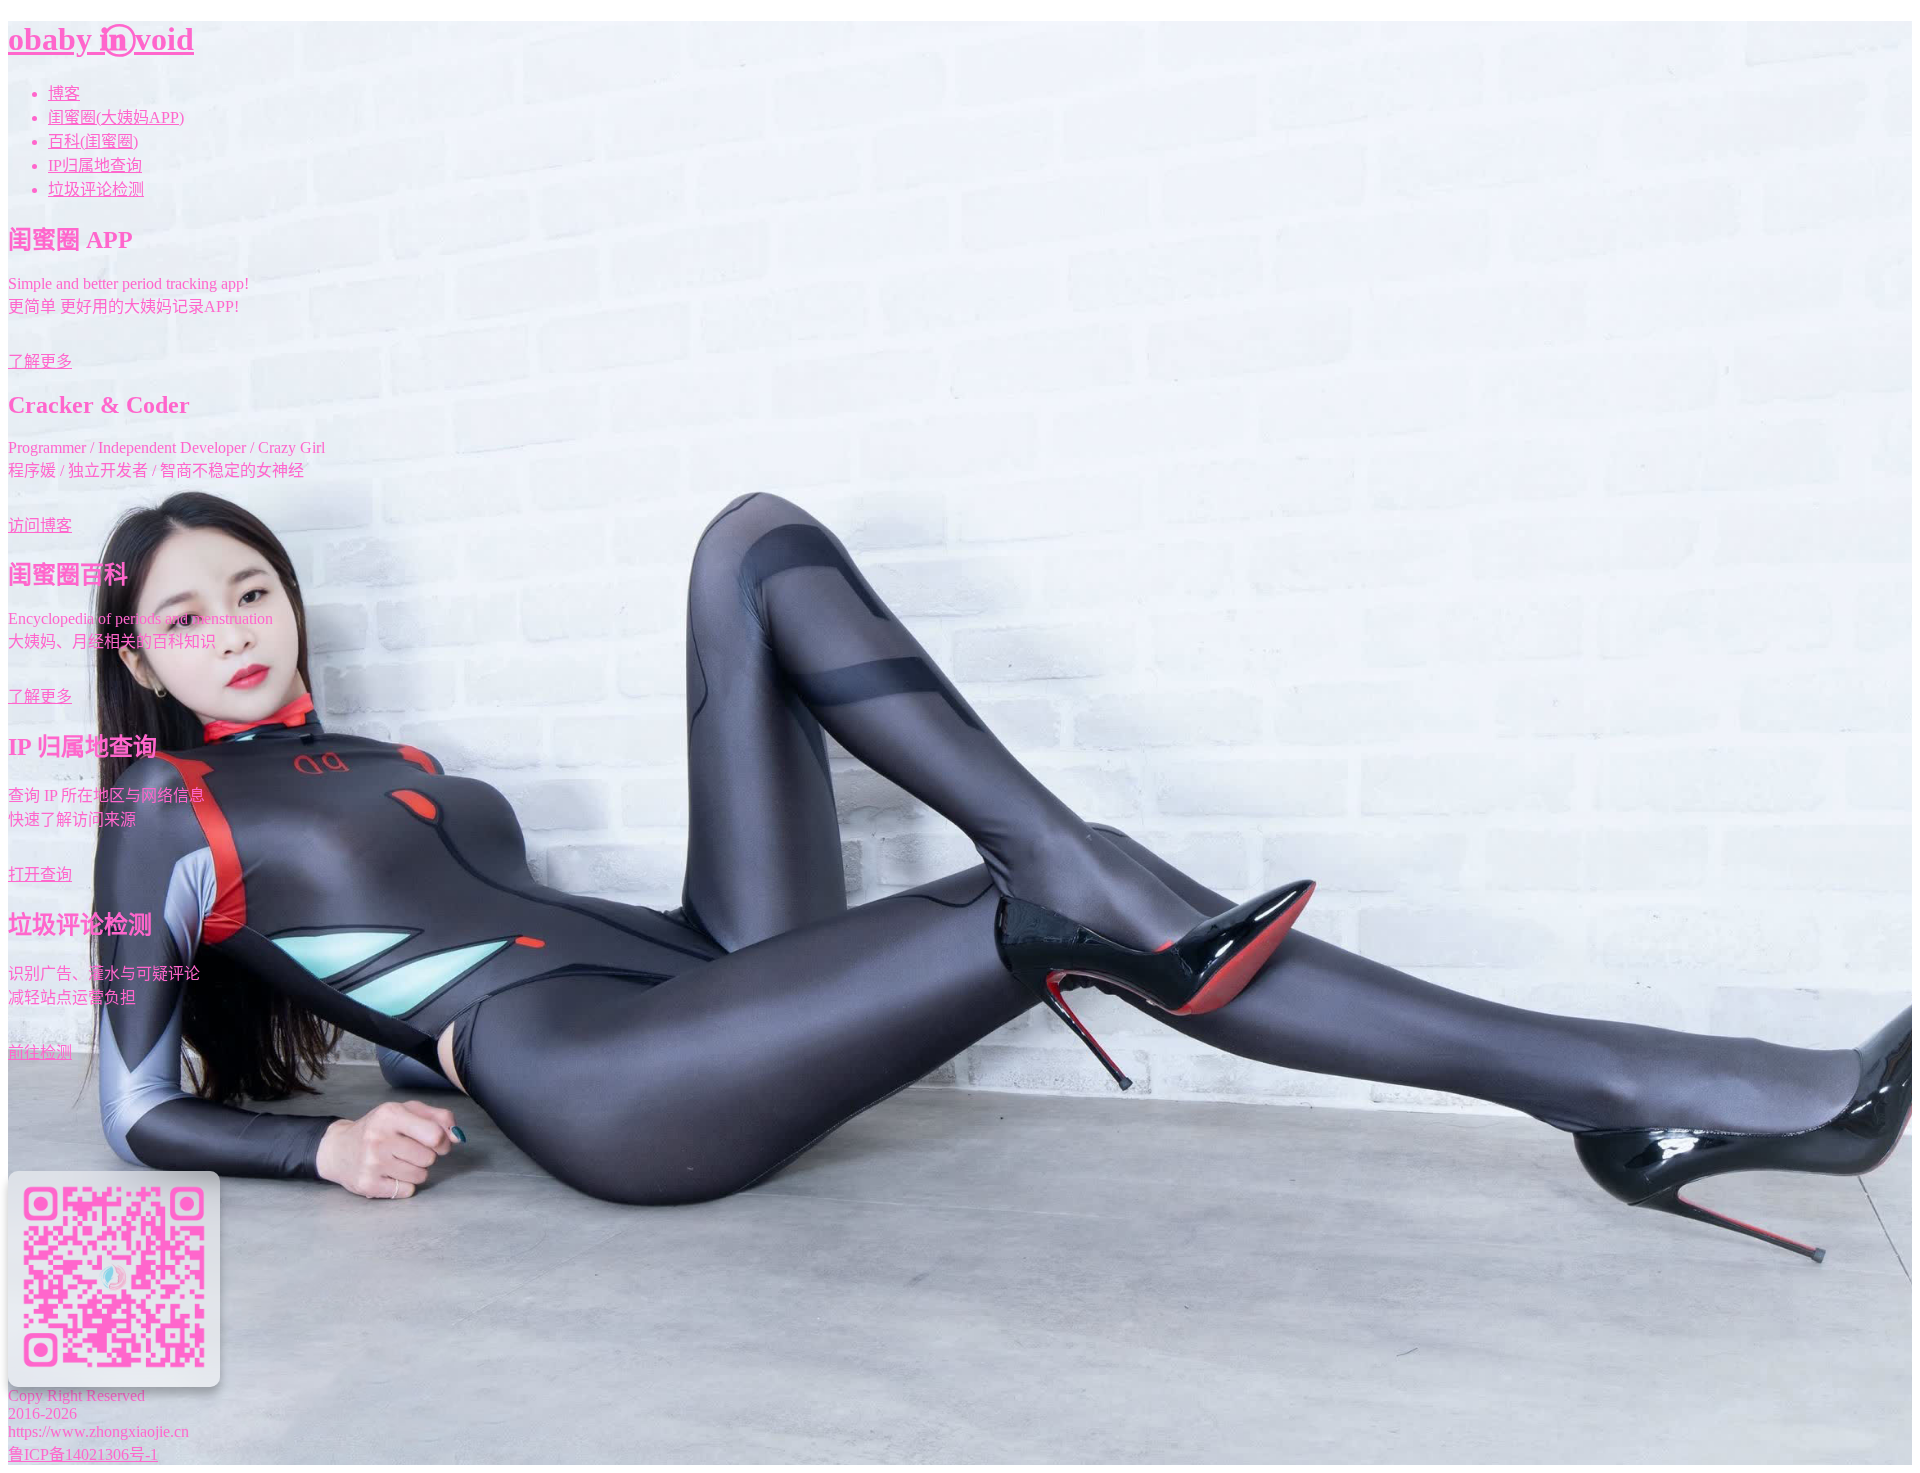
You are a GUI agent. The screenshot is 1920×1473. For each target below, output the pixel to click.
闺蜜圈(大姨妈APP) (116, 117)
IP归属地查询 (95, 165)
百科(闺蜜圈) (93, 141)
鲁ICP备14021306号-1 (83, 1454)
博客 (64, 93)
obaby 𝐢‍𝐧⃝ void (101, 39)
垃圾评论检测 (96, 189)
